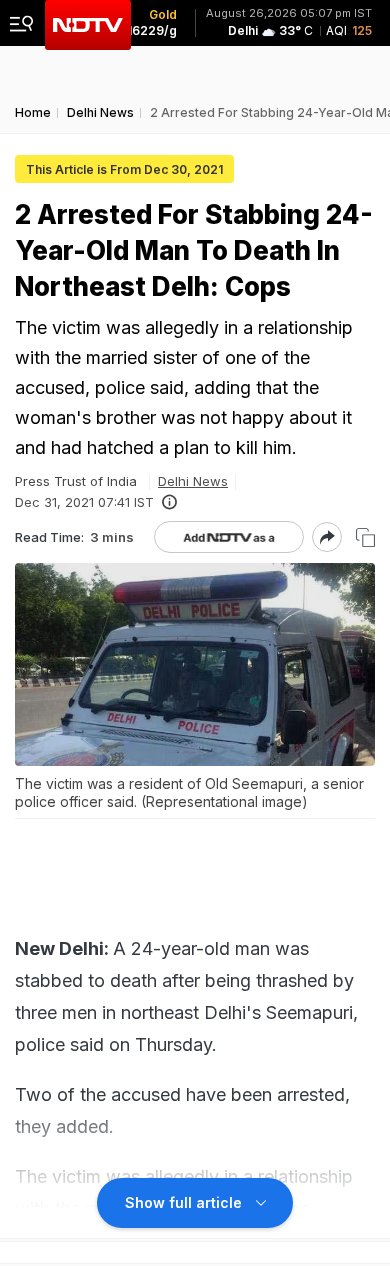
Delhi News (193, 481)
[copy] (365, 537)
